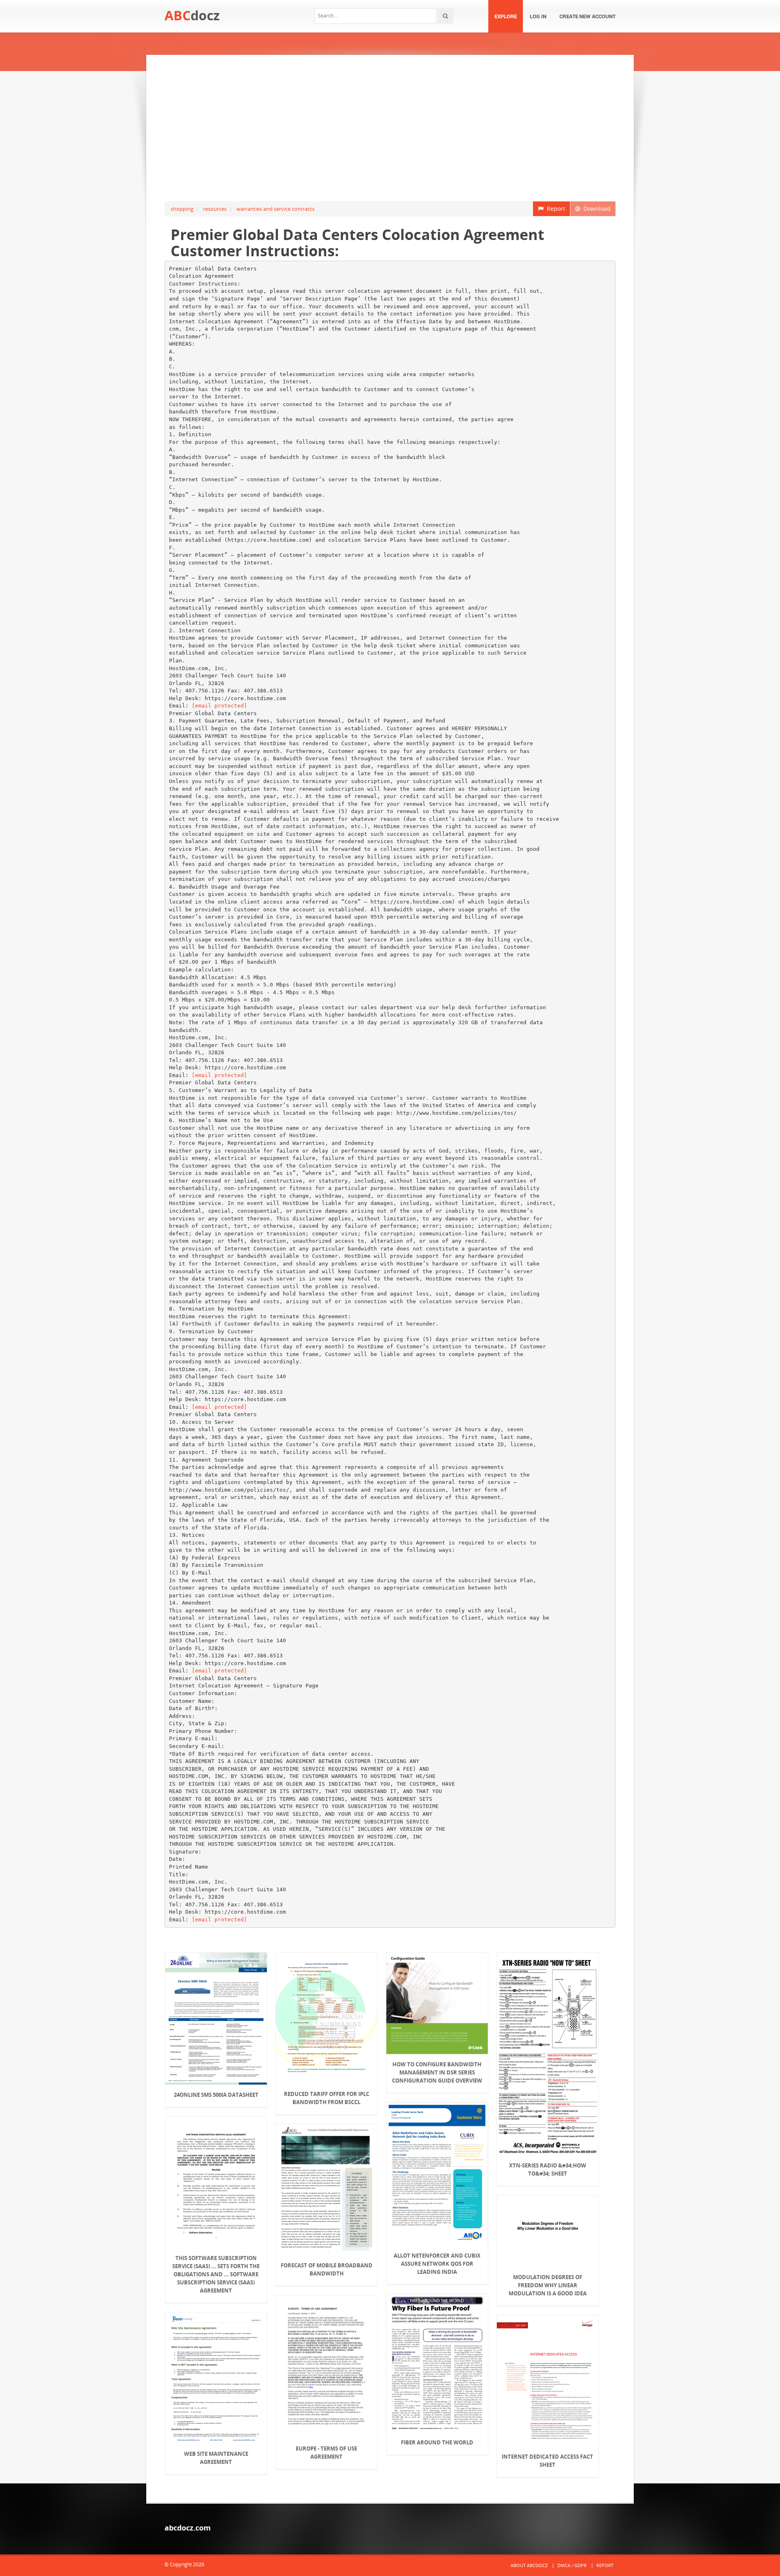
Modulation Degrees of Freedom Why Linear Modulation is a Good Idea (548, 2285)
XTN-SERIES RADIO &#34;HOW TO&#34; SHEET (548, 2169)
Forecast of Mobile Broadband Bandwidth (327, 2269)
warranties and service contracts (275, 209)
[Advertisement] (390, 128)
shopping (182, 209)
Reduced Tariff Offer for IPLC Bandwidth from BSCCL (327, 2098)
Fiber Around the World (437, 2442)
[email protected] (219, 706)
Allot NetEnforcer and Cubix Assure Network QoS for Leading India (437, 2264)
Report (554, 209)
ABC (192, 15)
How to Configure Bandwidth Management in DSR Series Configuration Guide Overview (437, 2072)
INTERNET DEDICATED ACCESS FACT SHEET (547, 2461)
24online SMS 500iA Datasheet (216, 2095)
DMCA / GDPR (572, 2565)
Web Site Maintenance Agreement (216, 2458)
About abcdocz (529, 2565)
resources (215, 209)
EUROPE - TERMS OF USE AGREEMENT (326, 2453)
